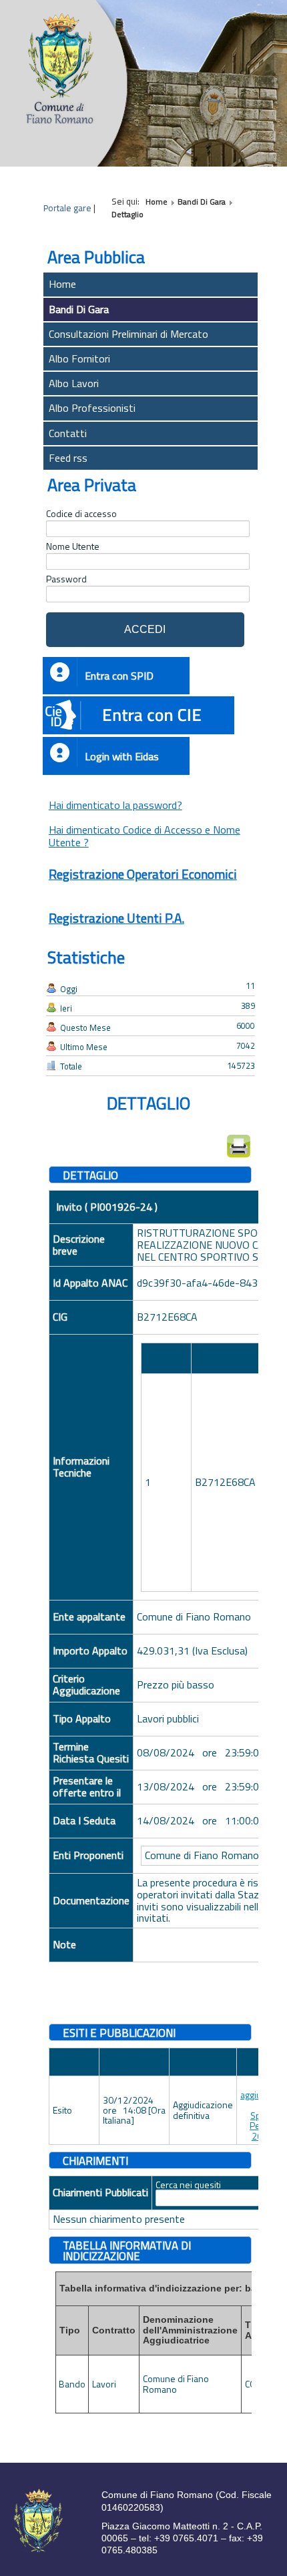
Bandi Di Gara (79, 309)
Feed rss (68, 458)
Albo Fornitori (79, 358)
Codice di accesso (81, 514)
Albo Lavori (74, 383)
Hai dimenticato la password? (115, 805)
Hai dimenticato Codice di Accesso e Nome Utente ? (145, 836)
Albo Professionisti (92, 408)
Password (66, 579)
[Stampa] (239, 1146)
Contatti (68, 433)
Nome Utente (73, 546)
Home (62, 284)
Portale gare (67, 208)
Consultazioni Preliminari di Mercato (128, 334)
